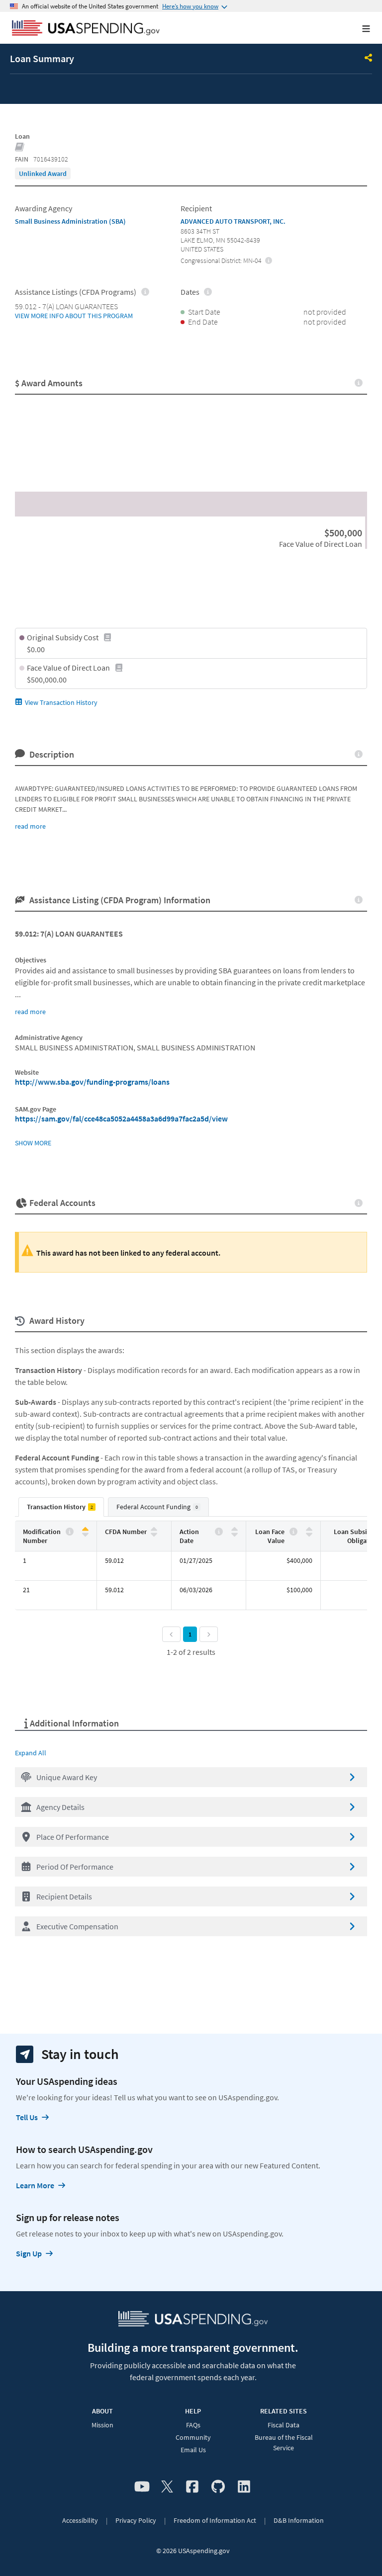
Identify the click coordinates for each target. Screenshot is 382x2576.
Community (193, 2437)
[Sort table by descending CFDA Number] (154, 1534)
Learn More (35, 2185)
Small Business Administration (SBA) (70, 221)
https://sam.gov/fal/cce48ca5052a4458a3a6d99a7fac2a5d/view (121, 1118)
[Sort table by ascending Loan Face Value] (309, 1529)
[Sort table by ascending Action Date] (235, 1529)
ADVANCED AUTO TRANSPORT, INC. (233, 221)
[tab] (61, 1507)
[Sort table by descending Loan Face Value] (309, 1534)
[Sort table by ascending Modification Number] (85, 1529)
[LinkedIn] (244, 2487)
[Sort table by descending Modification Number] (85, 1534)
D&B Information (299, 2520)
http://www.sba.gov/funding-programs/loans (92, 1082)
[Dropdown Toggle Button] (369, 59)
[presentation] (43, 173)
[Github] (218, 2487)
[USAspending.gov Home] (86, 29)
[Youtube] (142, 2487)
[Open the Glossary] (20, 148)
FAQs (193, 2425)
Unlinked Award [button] (43, 173)
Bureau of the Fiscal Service (284, 2443)
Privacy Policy (136, 2520)
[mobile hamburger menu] (358, 29)
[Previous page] (171, 1634)
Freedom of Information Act (215, 2520)
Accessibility (80, 2520)
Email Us (193, 2450)
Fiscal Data (284, 2425)
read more (30, 826)
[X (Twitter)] (167, 2487)
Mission (102, 2425)
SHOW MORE (33, 1143)
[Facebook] (192, 2487)
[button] (191, 1777)
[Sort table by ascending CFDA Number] (154, 1529)
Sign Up (29, 2253)
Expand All (31, 1753)
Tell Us (27, 2117)
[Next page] (209, 1634)
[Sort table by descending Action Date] (235, 1534)
